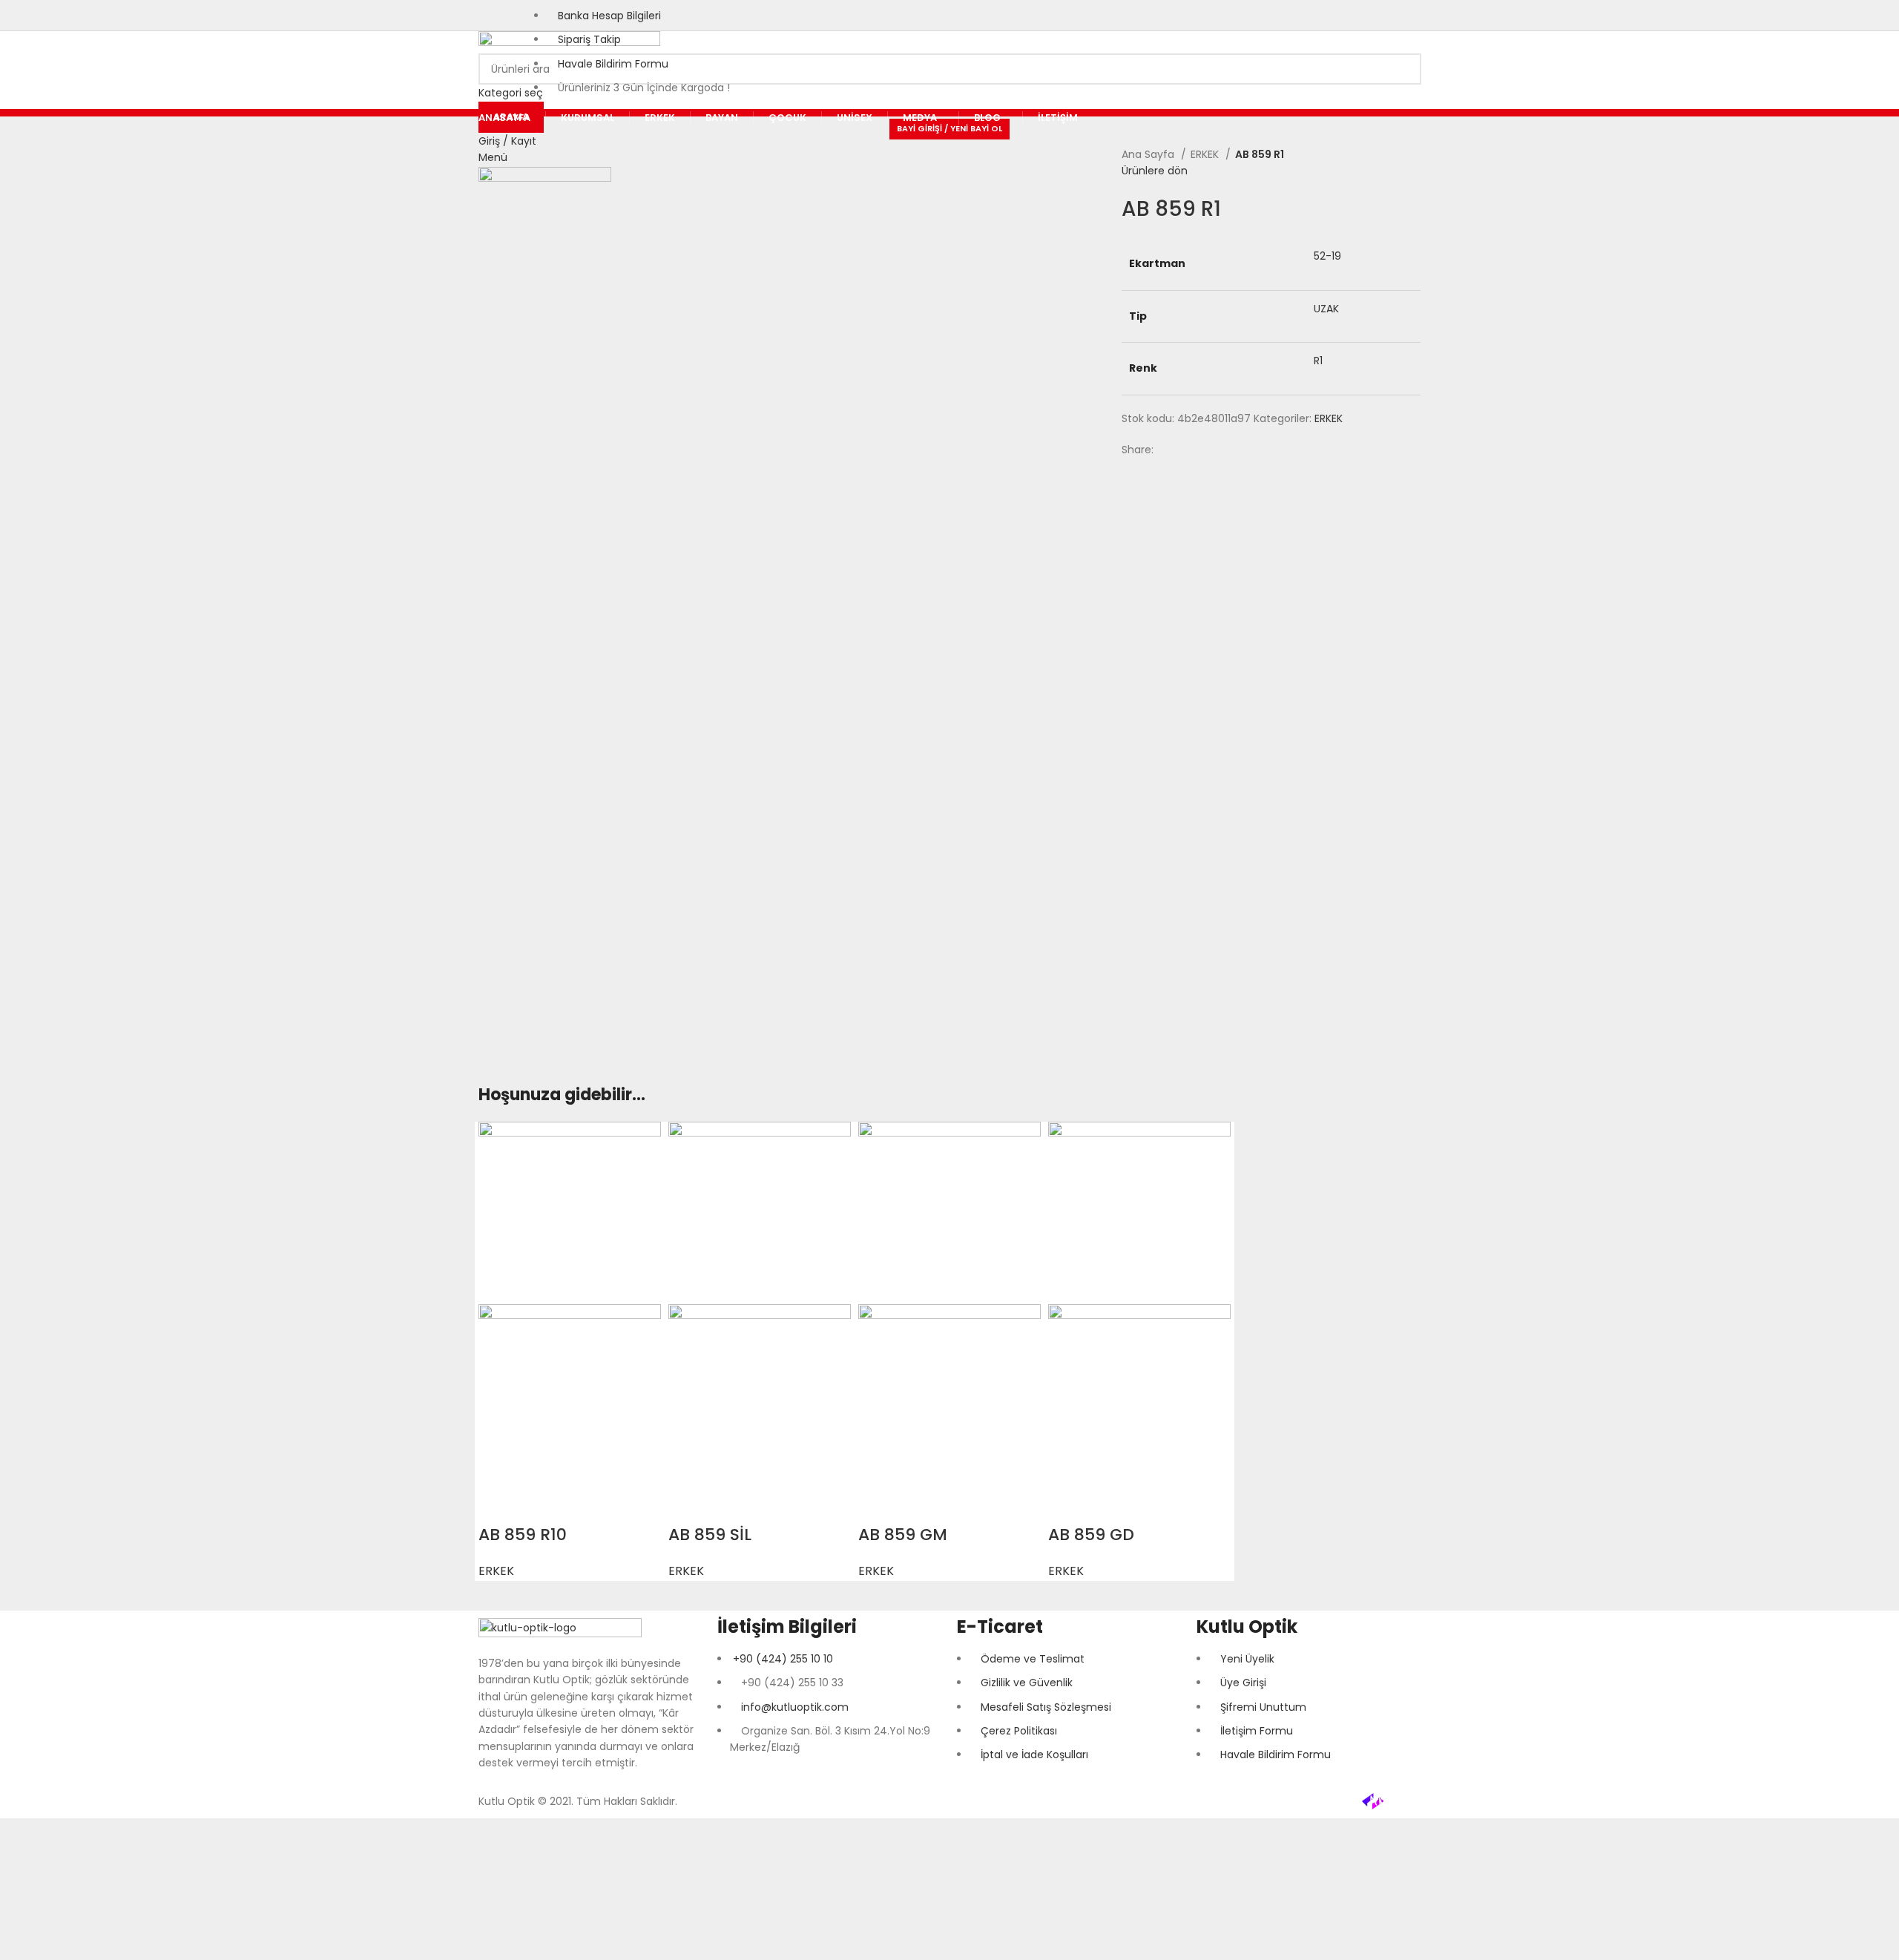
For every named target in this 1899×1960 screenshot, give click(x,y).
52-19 (1327, 256)
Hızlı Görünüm (497, 1505)
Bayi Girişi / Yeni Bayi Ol (949, 128)
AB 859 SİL (710, 1535)
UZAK (1326, 309)
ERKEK (1206, 154)
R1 (1318, 361)
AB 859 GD (1091, 1535)
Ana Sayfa (1149, 154)
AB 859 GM (903, 1535)
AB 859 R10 (523, 1535)
